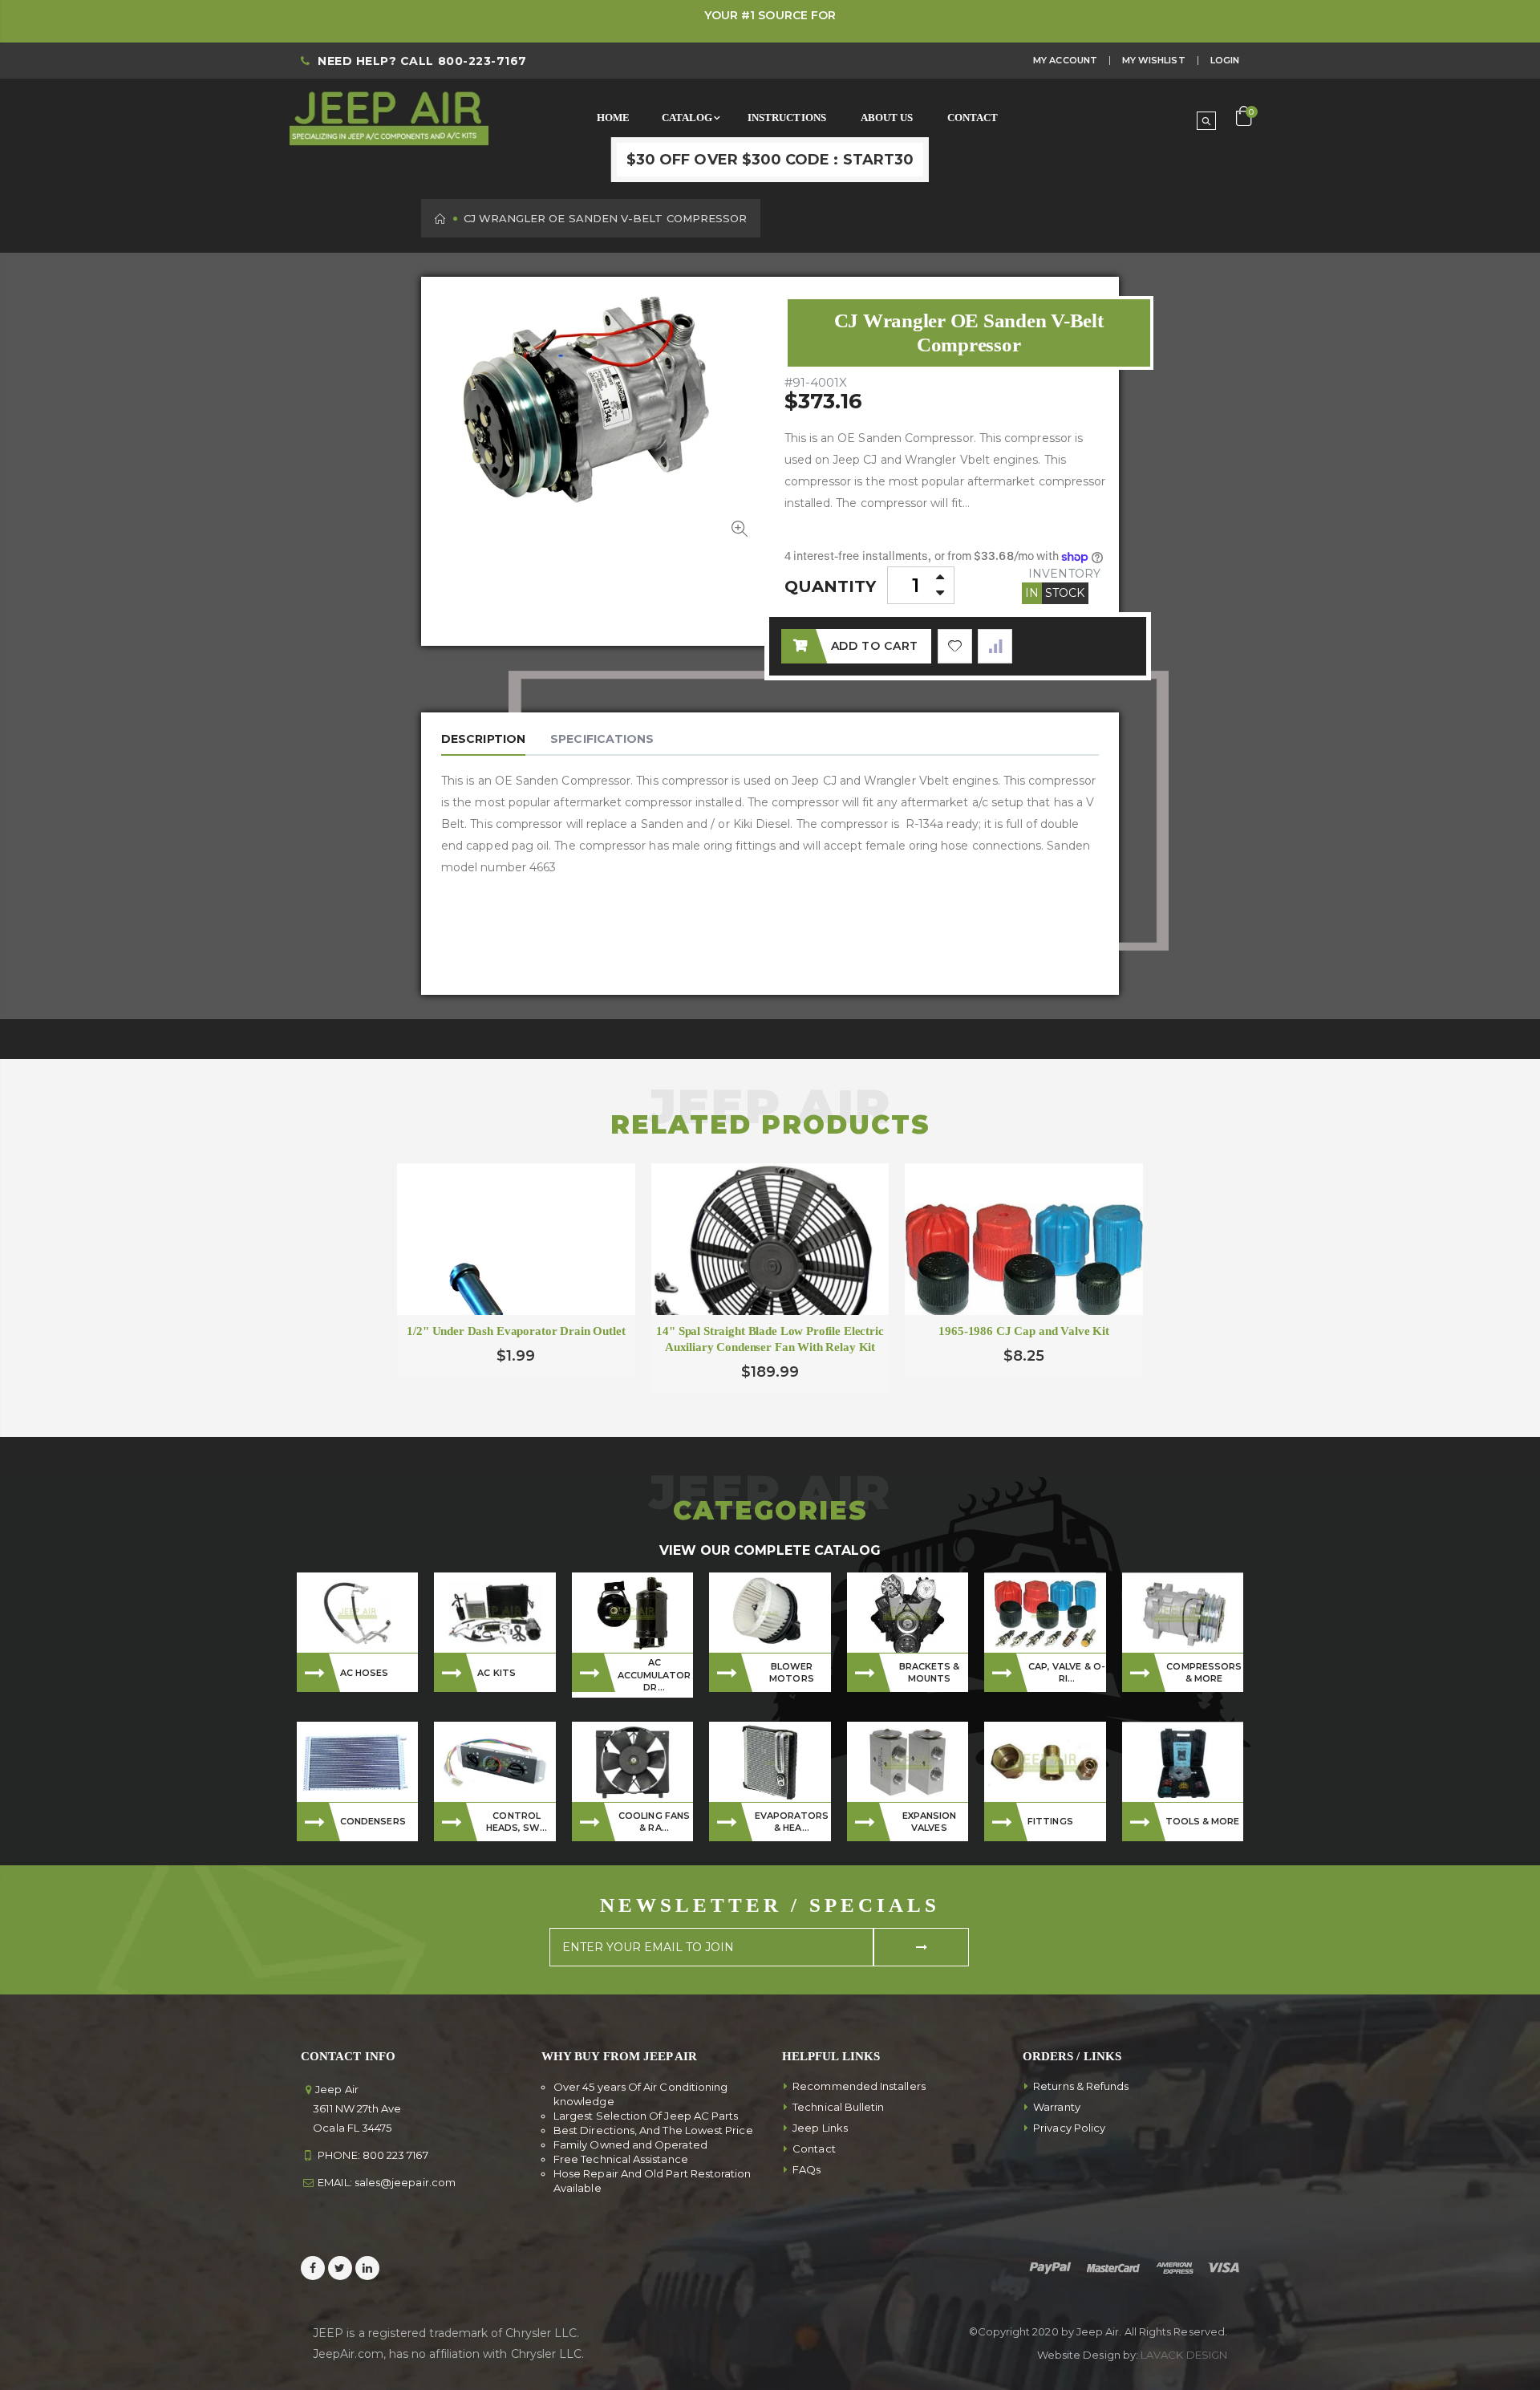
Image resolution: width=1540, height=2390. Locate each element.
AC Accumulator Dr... (654, 1675)
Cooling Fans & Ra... (654, 1822)
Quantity (831, 586)
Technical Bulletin (838, 2107)
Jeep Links (820, 2128)
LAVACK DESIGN (1184, 2355)
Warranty (1057, 2107)
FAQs (806, 2169)
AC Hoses (365, 1673)
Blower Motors (791, 1672)
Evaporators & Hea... (792, 1822)
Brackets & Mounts (930, 1672)
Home (441, 219)
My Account (1065, 60)
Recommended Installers (859, 2086)
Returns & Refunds (1081, 2086)
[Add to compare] (995, 646)
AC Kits (496, 1673)
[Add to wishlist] (955, 646)
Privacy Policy (1069, 2128)
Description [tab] (483, 739)
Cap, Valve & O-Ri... (1067, 1672)
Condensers (373, 1821)
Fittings (1050, 1821)
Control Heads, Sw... (517, 1822)
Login (1225, 60)
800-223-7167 (482, 61)
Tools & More (1203, 1821)
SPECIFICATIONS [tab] (602, 739)
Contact (814, 2149)
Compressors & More (1204, 1672)
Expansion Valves (930, 1822)
